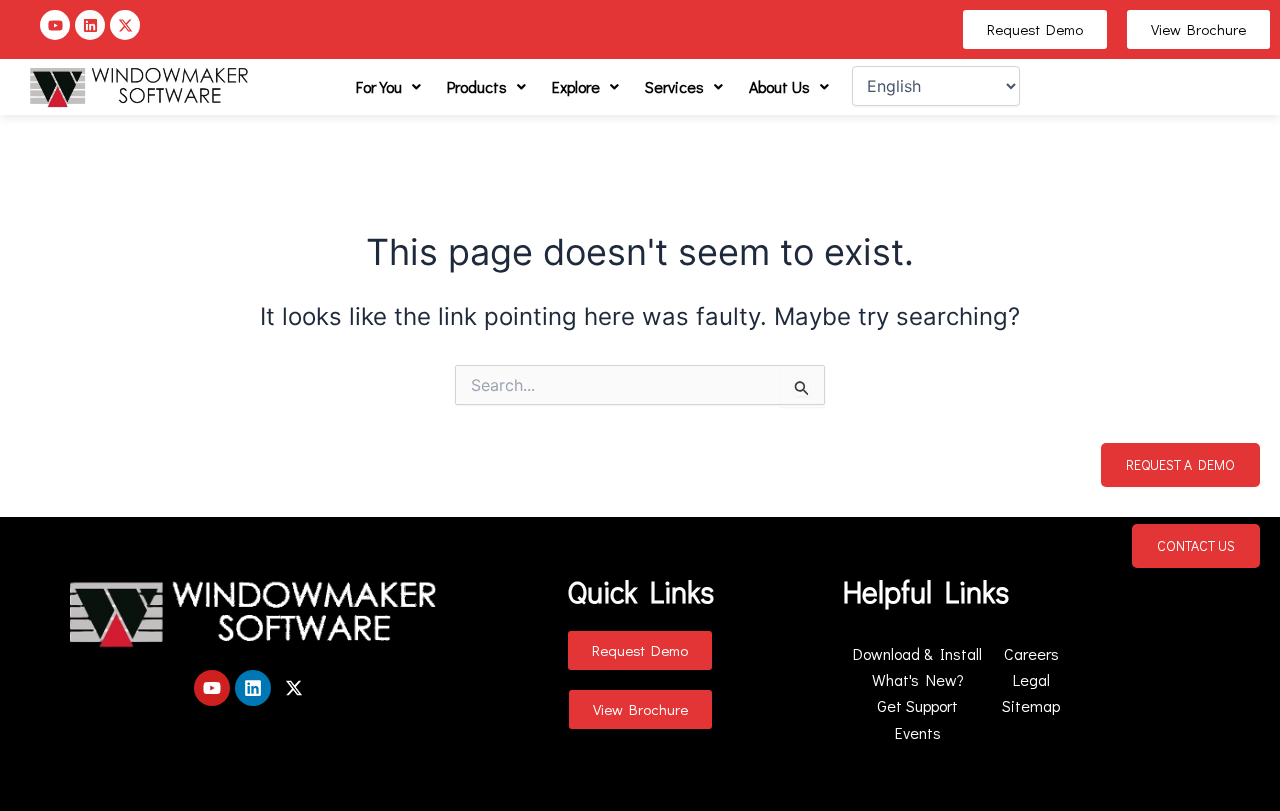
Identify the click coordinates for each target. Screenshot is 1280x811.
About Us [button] (779, 86)
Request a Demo (1180, 464)
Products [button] (477, 86)
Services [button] (674, 86)
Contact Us (1196, 545)
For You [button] (379, 86)
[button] (388, 87)
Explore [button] (576, 86)
